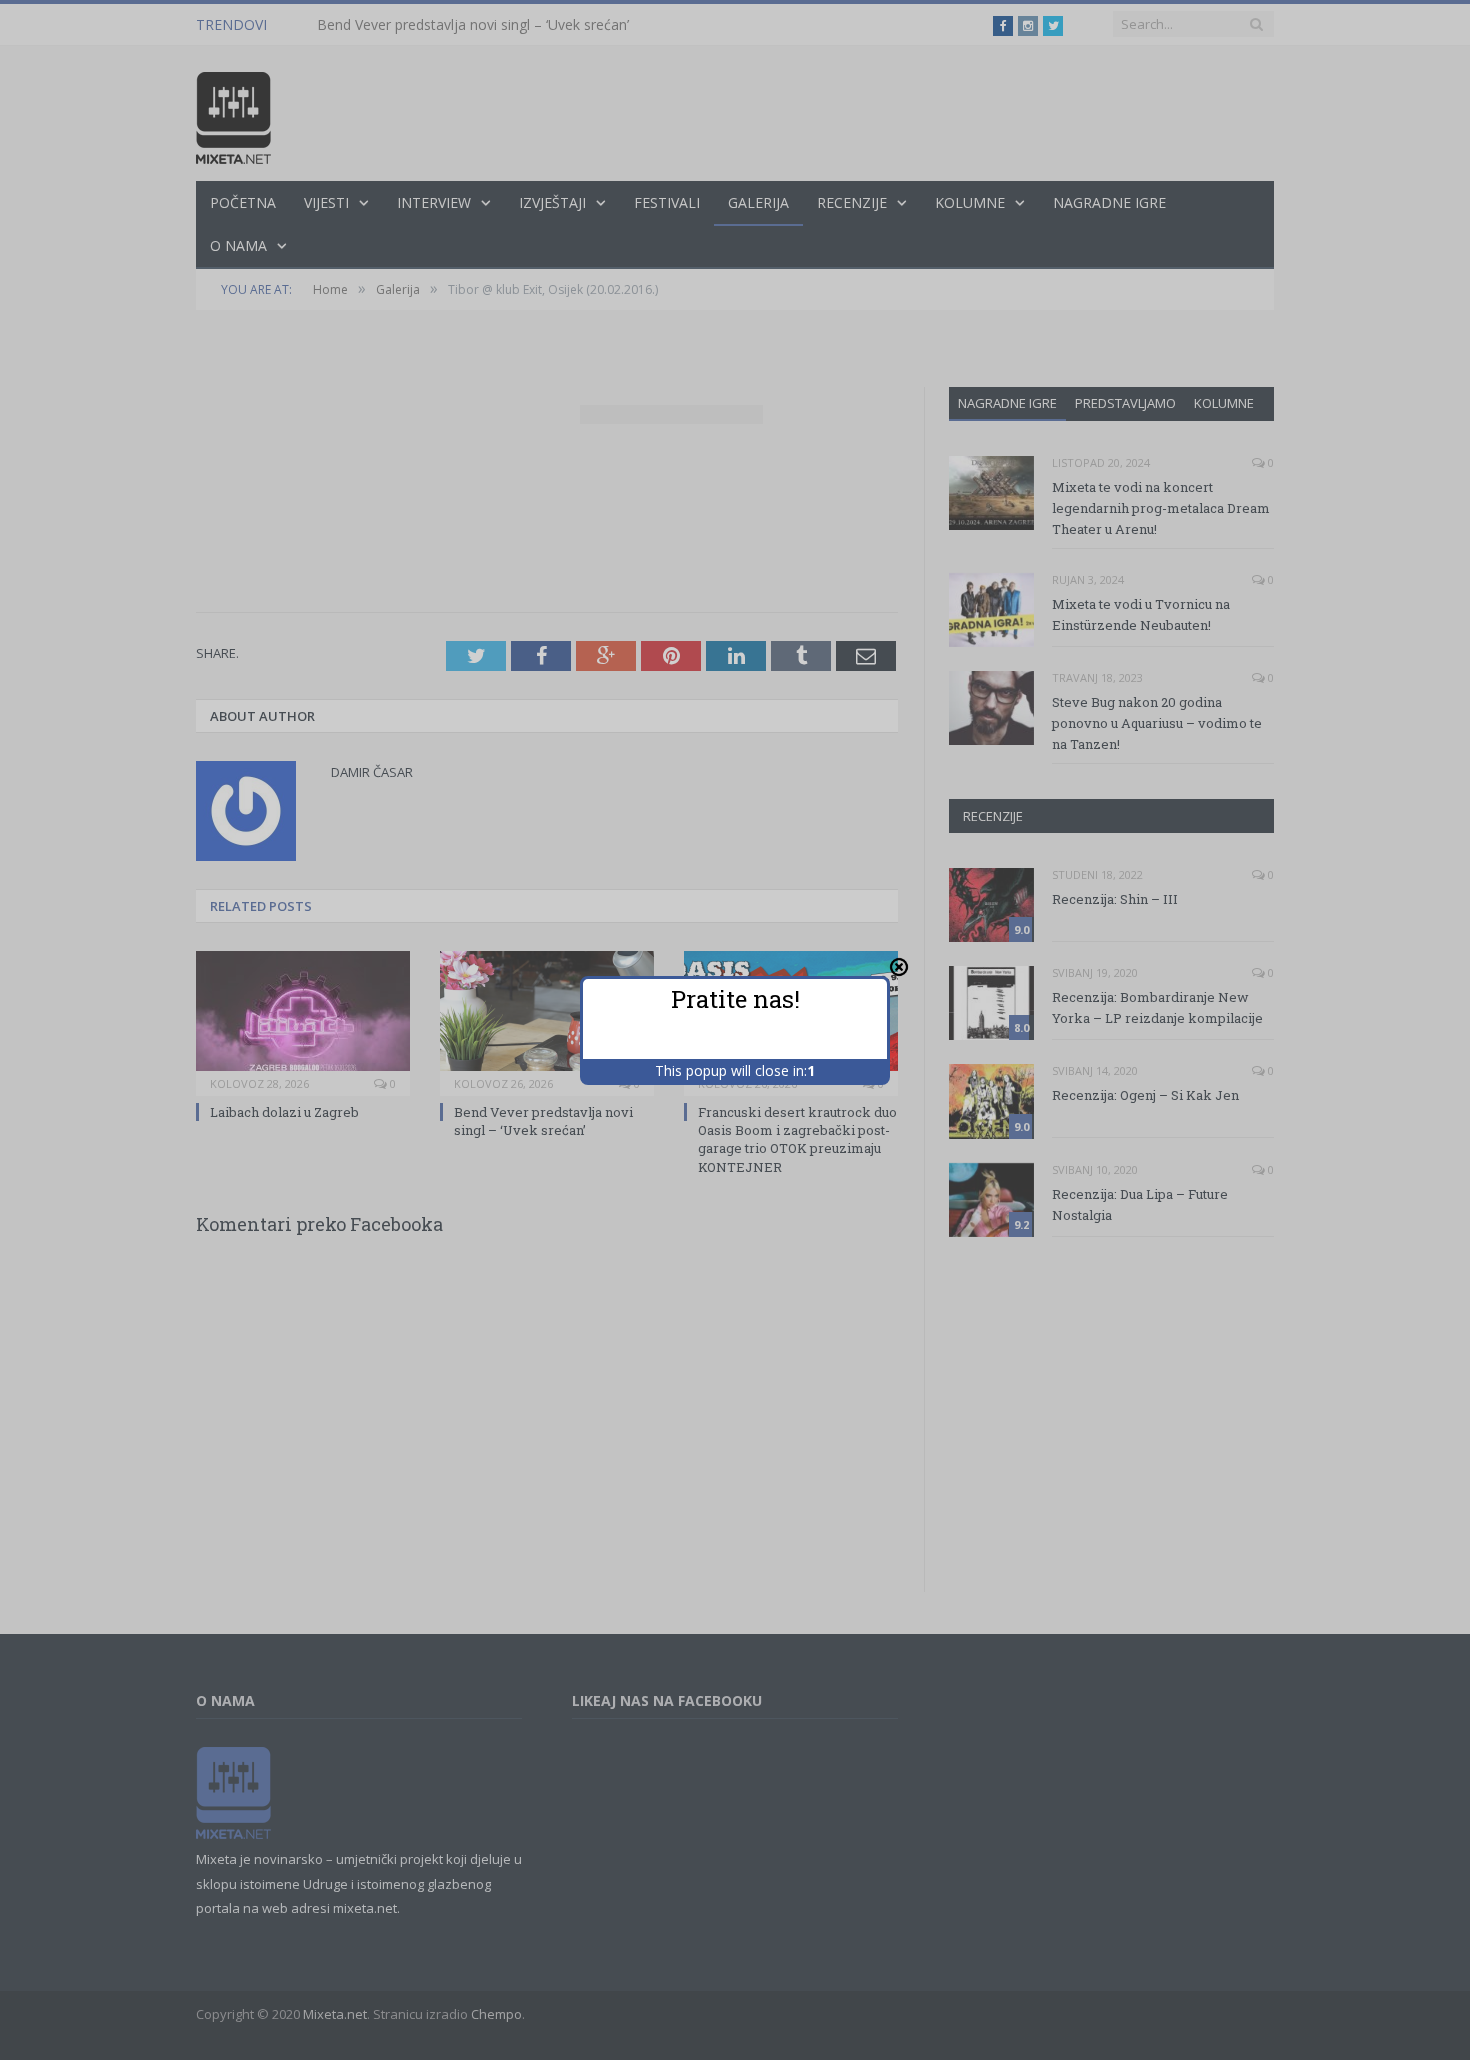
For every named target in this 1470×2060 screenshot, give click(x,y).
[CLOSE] (899, 967)
